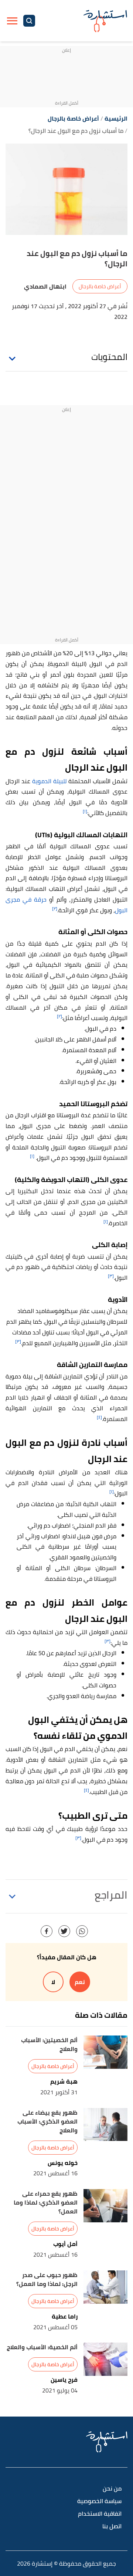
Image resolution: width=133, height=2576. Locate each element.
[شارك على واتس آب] (82, 1931)
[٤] (99, 1417)
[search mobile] (29, 21)
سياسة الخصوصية (99, 2501)
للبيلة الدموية (50, 781)
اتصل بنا (112, 2527)
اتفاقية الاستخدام (100, 2514)
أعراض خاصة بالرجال (100, 286)
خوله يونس (63, 2163)
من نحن (112, 2489)
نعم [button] (80, 1982)
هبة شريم (64, 2082)
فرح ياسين (64, 2380)
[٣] (111, 1276)
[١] (85, 811)
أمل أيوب (65, 2244)
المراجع (111, 1895)
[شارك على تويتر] (64, 1931)
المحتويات (109, 357)
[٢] (55, 908)
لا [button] (53, 1982)
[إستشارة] (105, 21)
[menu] (12, 21)
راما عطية (65, 2316)
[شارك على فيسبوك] (47, 1931)
